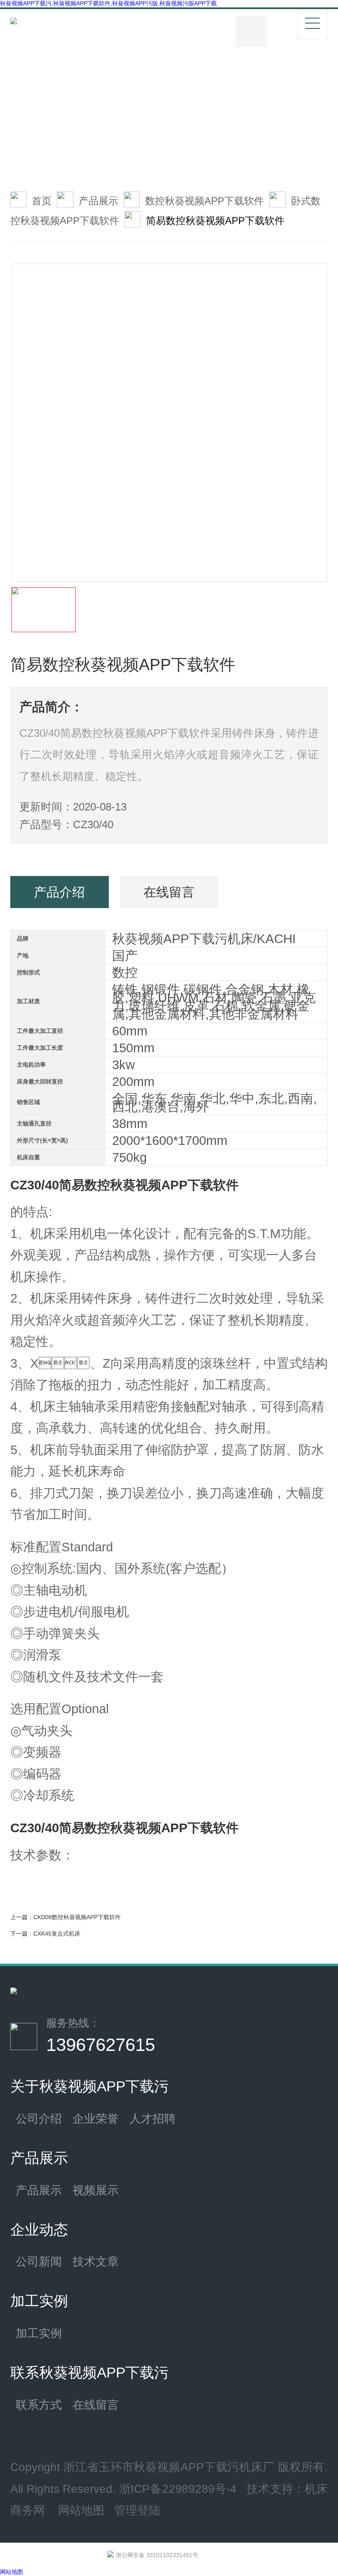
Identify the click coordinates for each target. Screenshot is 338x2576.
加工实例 (39, 2333)
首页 (42, 201)
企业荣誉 (96, 2118)
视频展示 (96, 2190)
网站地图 (81, 2510)
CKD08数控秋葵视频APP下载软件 (77, 1917)
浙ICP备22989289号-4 (178, 2489)
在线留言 (96, 2405)
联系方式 (39, 2405)
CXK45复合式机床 (57, 1934)
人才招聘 (153, 2118)
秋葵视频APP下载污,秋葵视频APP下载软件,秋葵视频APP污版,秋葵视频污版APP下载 (108, 3)
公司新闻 (39, 2261)
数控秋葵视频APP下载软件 (204, 201)
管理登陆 (137, 2510)
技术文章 (96, 2261)
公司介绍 (39, 2118)
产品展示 (99, 201)
